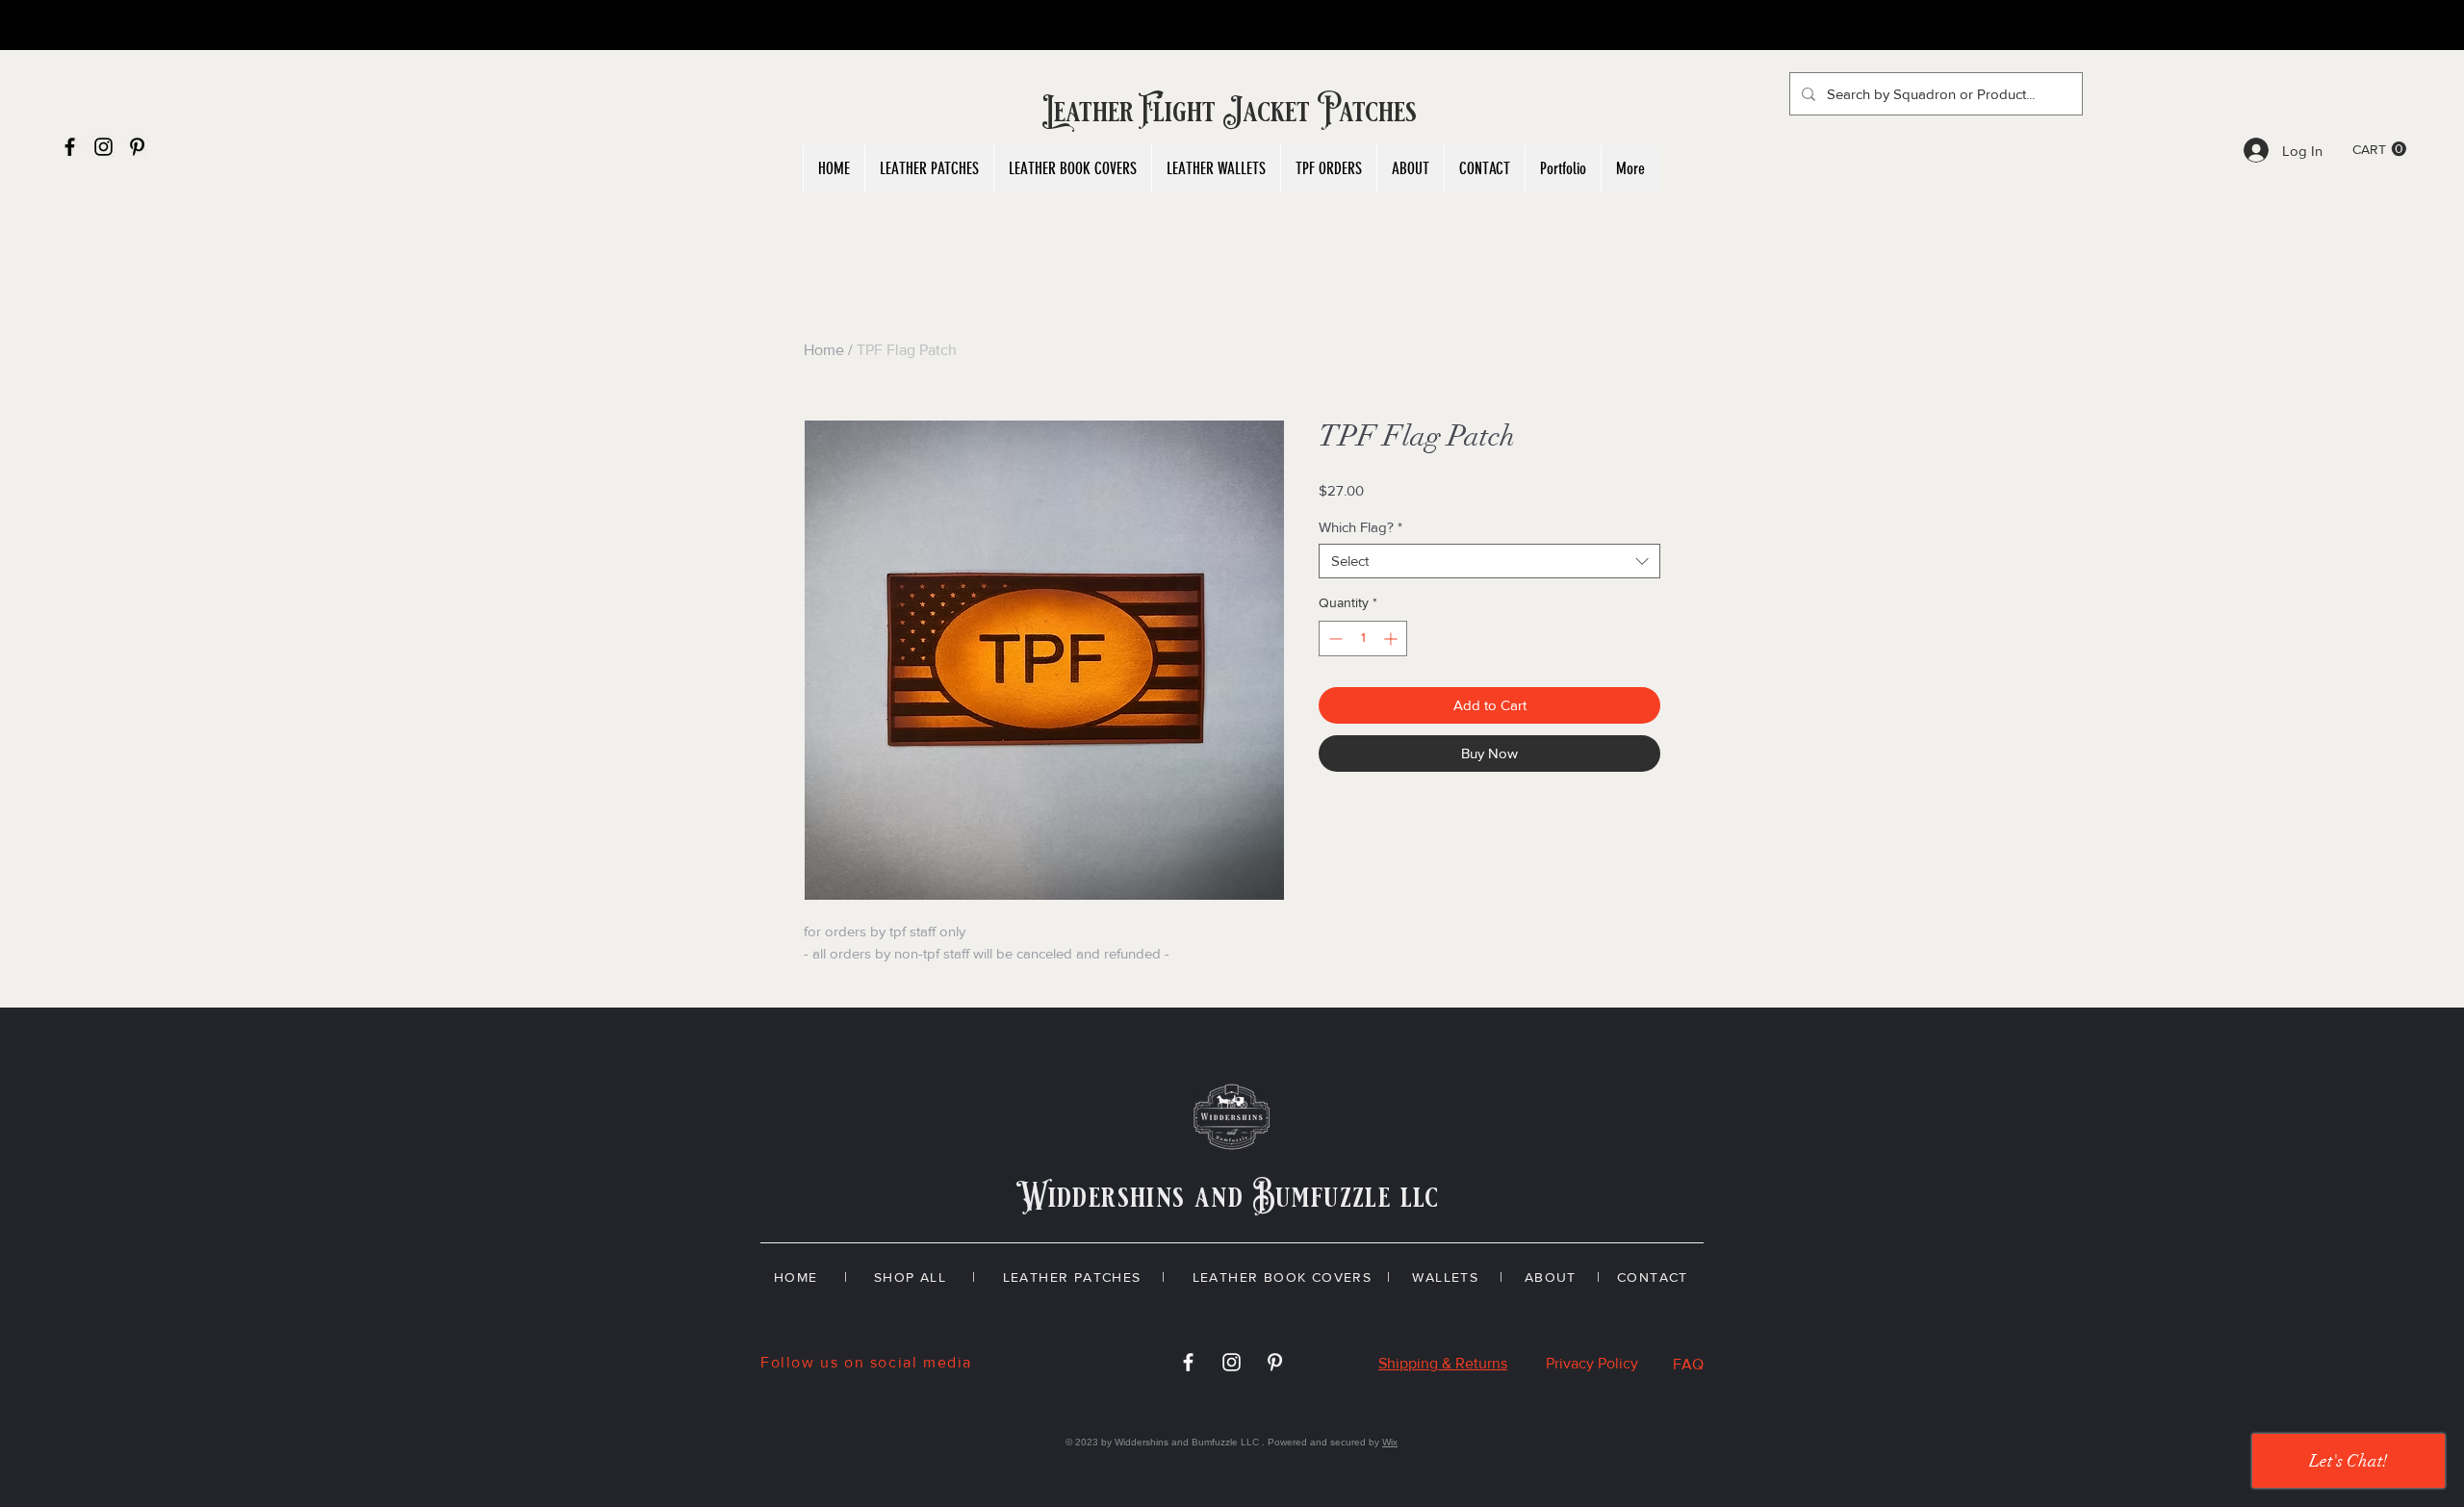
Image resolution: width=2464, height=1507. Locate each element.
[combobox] (1489, 561)
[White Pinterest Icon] (1275, 1362)
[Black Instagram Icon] (103, 147)
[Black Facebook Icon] (70, 147)
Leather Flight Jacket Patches (1232, 112)
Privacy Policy (1592, 1363)
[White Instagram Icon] (1232, 1362)
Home (824, 350)
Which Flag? (1360, 527)
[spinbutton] (1363, 639)
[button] (2379, 149)
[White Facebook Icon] (1188, 1362)
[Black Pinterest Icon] (137, 147)
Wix (1390, 1442)
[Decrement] (1334, 639)
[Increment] (1392, 639)
